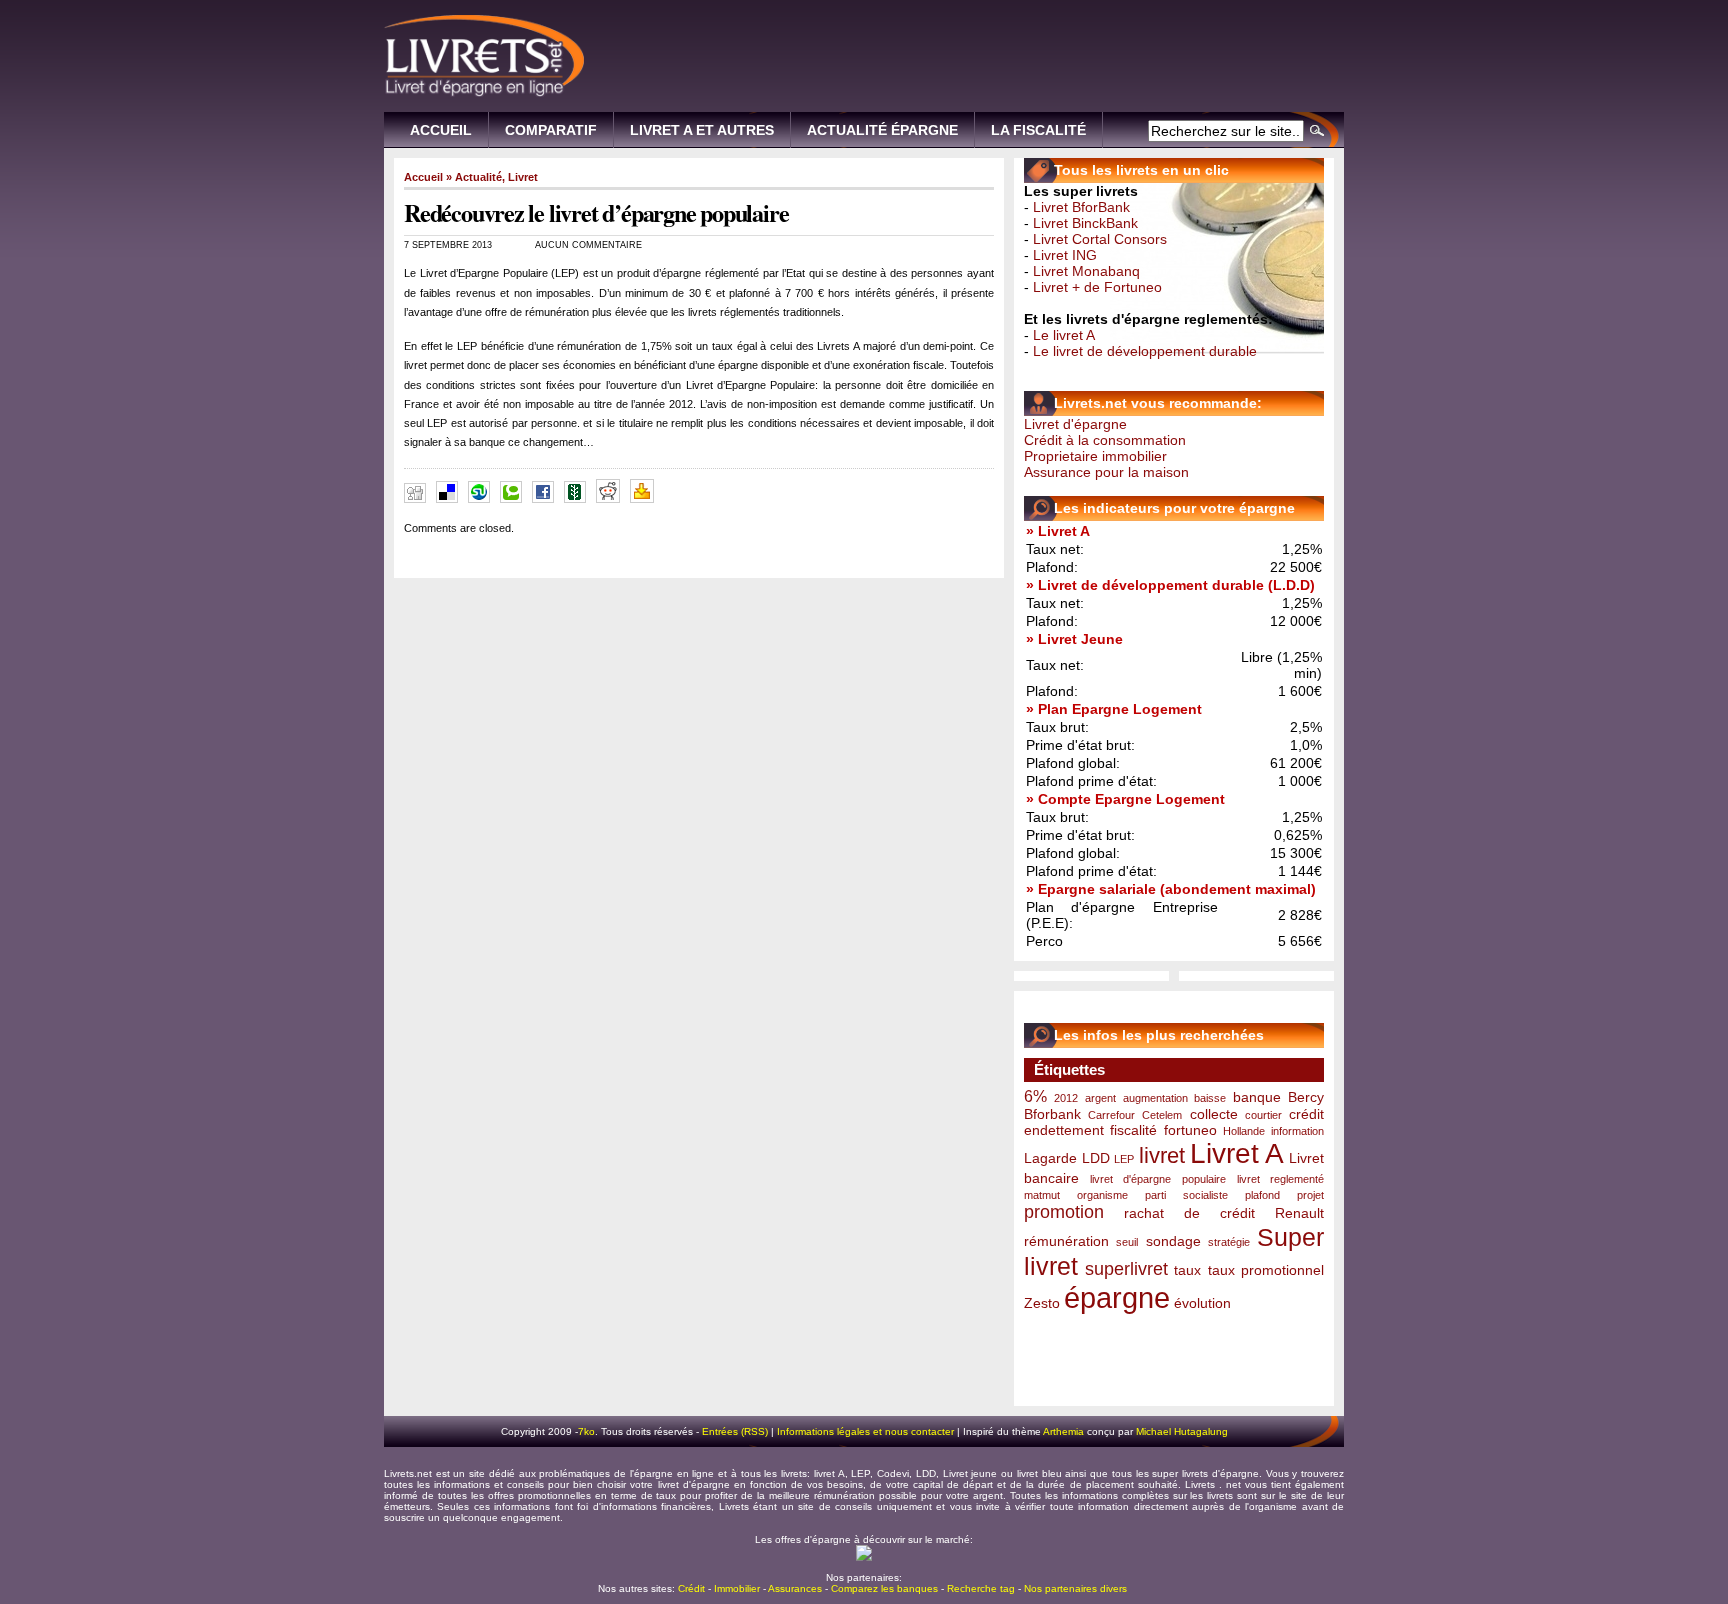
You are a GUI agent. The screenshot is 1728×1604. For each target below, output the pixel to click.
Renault (1299, 1213)
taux (1187, 1270)
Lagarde (1050, 1158)
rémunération (1066, 1241)
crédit (1306, 1114)
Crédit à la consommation (1105, 440)
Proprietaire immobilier (1095, 456)
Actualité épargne (882, 130)
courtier (1263, 1115)
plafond (1262, 1195)
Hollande (1244, 1131)
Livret (523, 177)
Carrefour (1111, 1115)
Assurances (795, 1588)
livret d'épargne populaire (1157, 1179)
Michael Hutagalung (1182, 1431)
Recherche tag (981, 1588)
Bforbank (1052, 1114)
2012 (1066, 1098)
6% (1035, 1096)
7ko (586, 1431)
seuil (1127, 1242)
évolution (1202, 1303)
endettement (1064, 1130)
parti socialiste (1186, 1195)
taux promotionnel (1266, 1270)
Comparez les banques (884, 1588)
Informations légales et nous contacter (865, 1431)
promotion (1064, 1212)
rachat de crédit (1189, 1213)
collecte (1214, 1114)
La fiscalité (1038, 130)
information (1297, 1131)
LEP (1124, 1159)
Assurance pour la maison (1106, 472)
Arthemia (1063, 1431)
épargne (1117, 1297)
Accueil (441, 130)
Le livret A (1064, 335)
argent (1100, 1098)
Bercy (1306, 1097)
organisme (1102, 1195)
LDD (1096, 1158)
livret (1162, 1155)
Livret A (1237, 1153)
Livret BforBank (1081, 207)
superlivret (1126, 1269)
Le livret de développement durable (1145, 351)
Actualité (478, 177)
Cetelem (1162, 1115)
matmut (1042, 1195)
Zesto (1042, 1303)
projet (1310, 1195)
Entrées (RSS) (735, 1431)
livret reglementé (1280, 1179)
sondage (1173, 1241)
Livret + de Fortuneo (1097, 287)
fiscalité (1133, 1130)
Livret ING (1065, 255)
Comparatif (551, 130)
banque (1257, 1097)
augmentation (1155, 1098)
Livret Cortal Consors (1100, 239)
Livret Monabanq (1086, 271)
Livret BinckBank (1085, 223)
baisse (1210, 1098)
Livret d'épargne (1075, 424)
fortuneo (1190, 1130)
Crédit (691, 1588)
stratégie (1229, 1242)
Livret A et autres (702, 130)
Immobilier (737, 1588)
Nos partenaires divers (1075, 1588)
